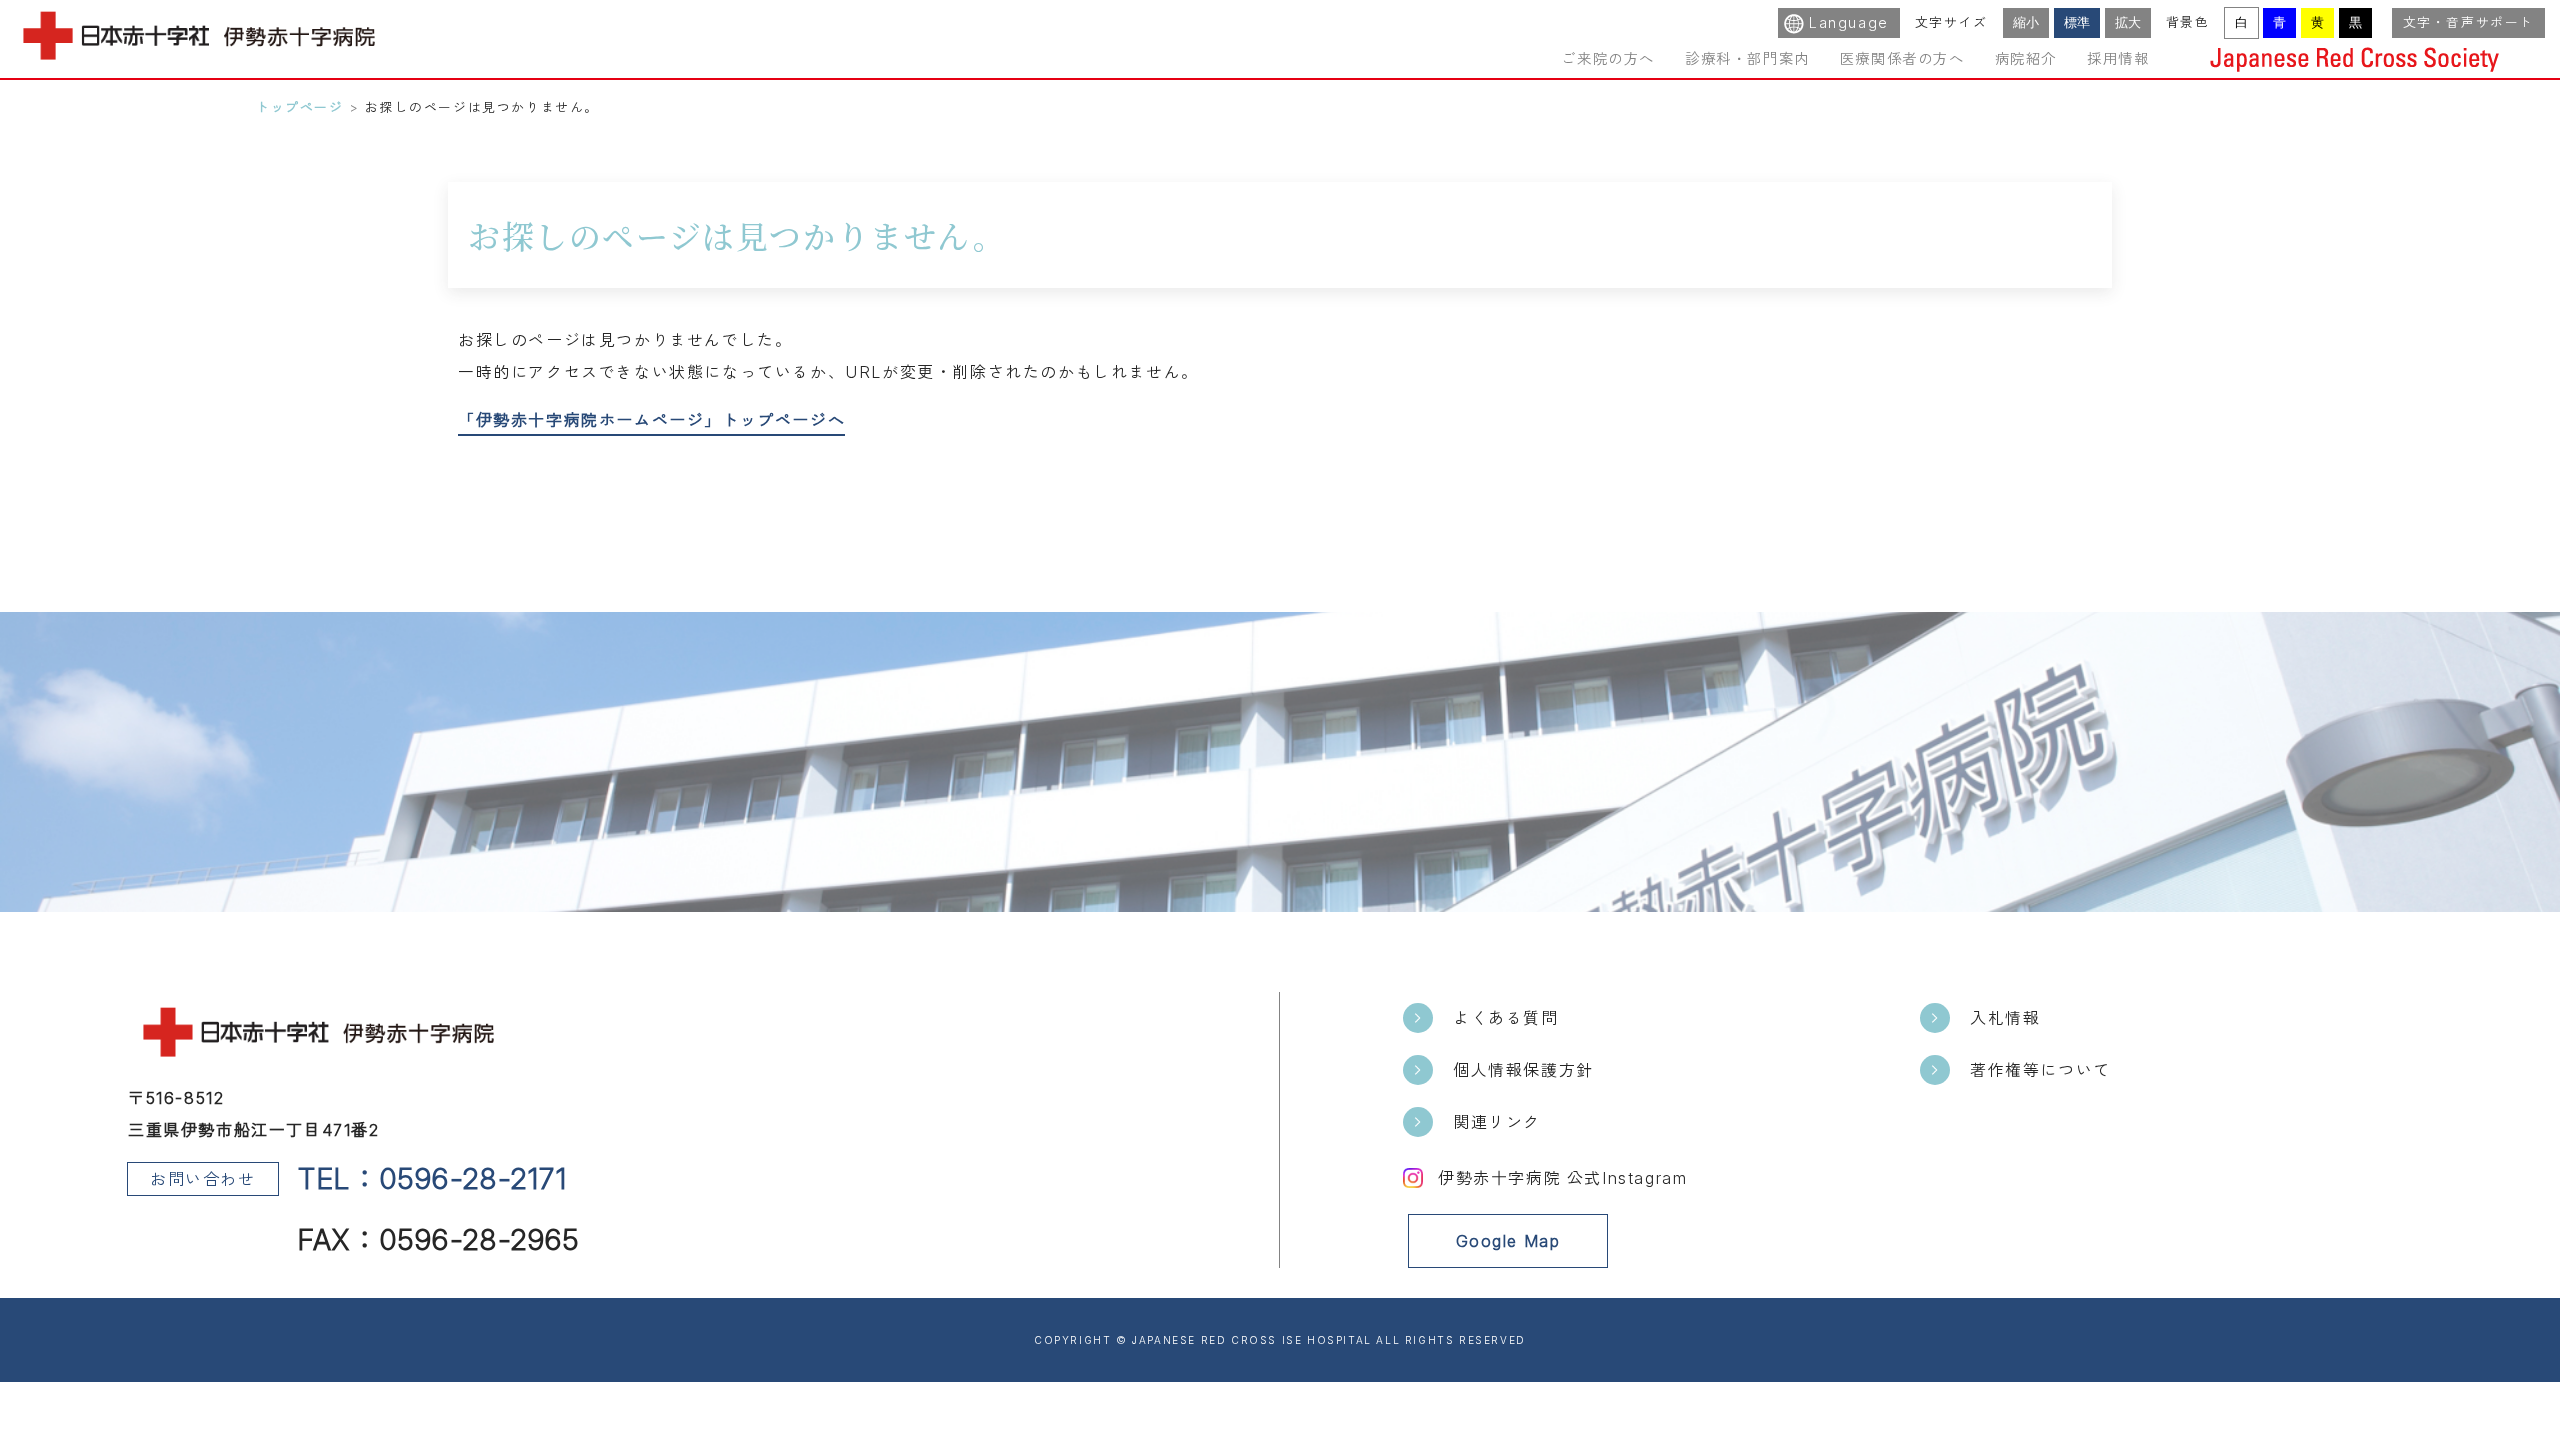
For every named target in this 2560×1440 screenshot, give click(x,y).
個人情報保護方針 (1523, 1070)
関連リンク (1497, 1122)
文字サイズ (1951, 22)
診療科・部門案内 (1747, 58)
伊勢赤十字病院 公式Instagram (1562, 1178)
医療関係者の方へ (1902, 58)
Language (1849, 22)
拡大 (2128, 22)
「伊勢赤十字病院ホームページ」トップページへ (651, 420)
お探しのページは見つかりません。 (482, 107)
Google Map (1508, 1241)
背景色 (2188, 22)
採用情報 (2118, 58)
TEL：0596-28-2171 (433, 1179)
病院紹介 (2026, 58)
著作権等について (2040, 1070)
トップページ (300, 107)
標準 (2077, 22)
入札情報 (2005, 1018)
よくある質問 (1506, 1018)
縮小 (2026, 22)
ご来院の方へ (1608, 58)
